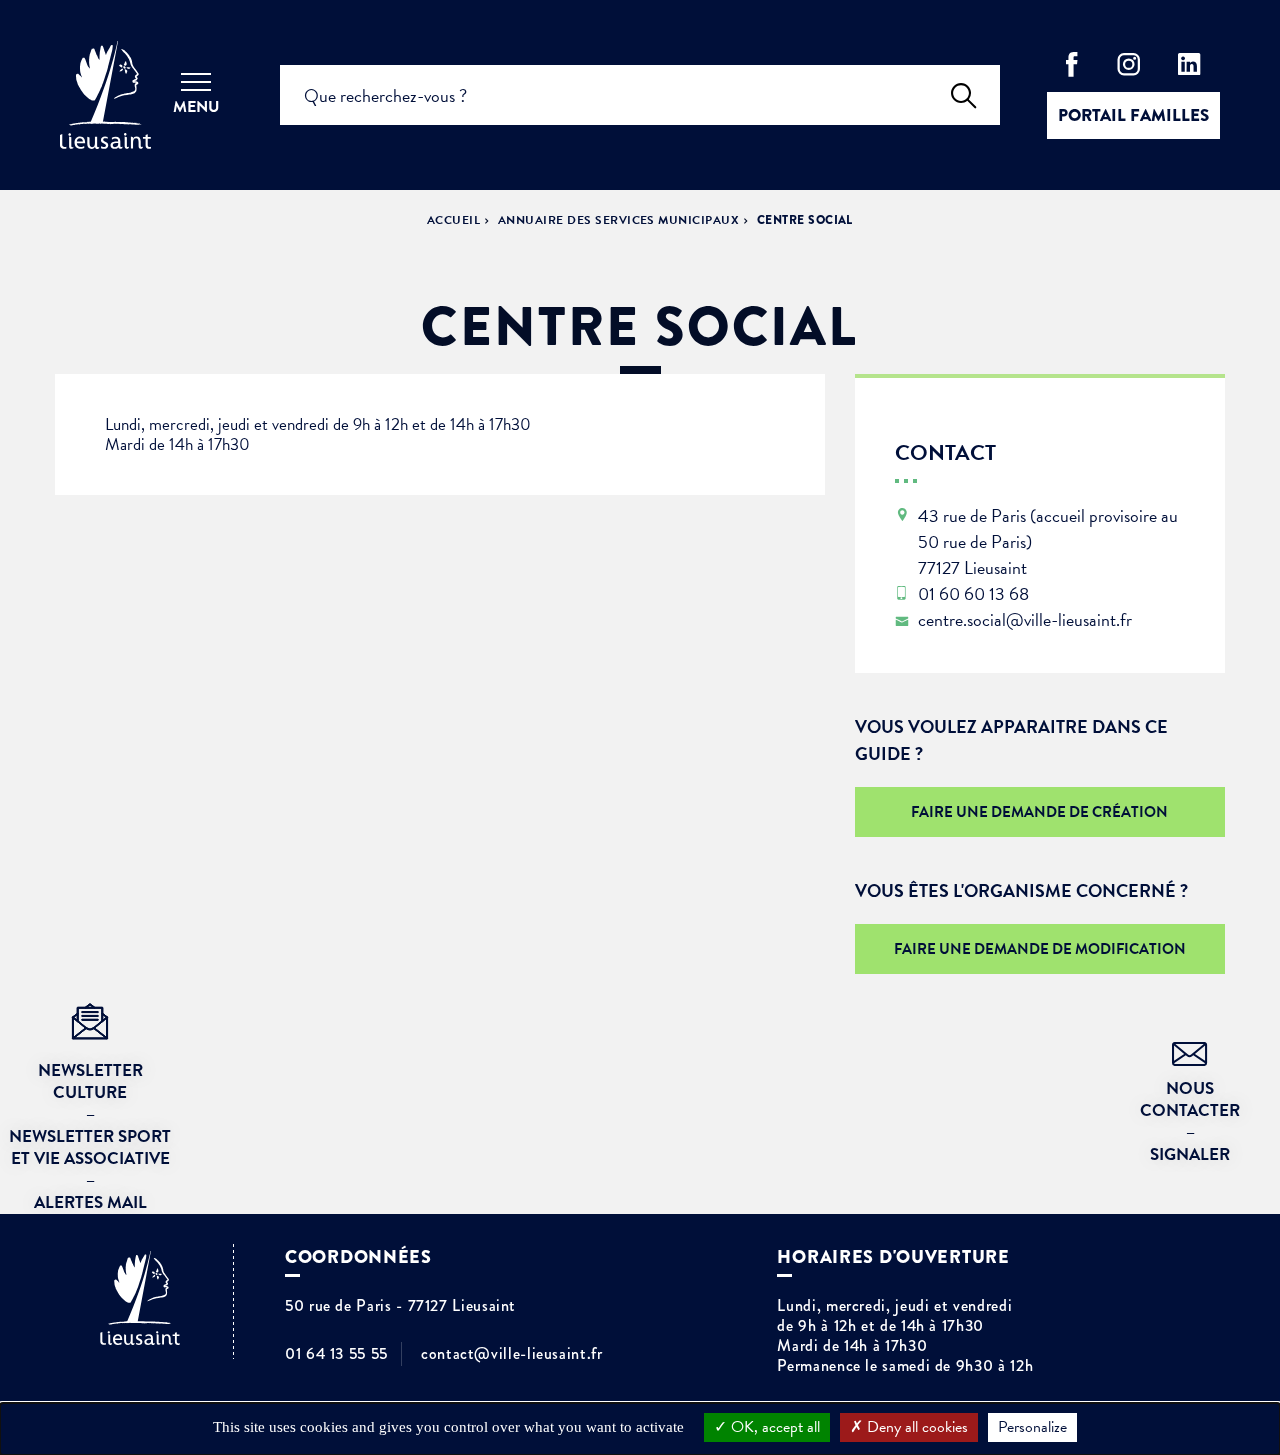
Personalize (1032, 1427)
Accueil (453, 220)
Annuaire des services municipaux (618, 220)
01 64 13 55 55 (336, 1354)
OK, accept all (773, 1427)
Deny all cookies (915, 1427)
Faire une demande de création (1039, 812)
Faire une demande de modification (1040, 949)
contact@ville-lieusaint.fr (512, 1354)
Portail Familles (1133, 115)
